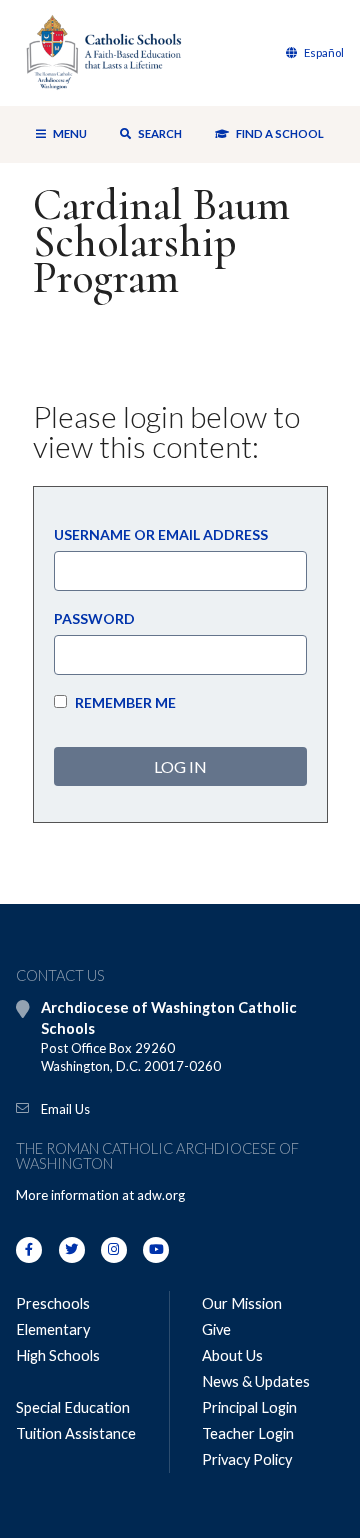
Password (94, 618)
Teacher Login (248, 1433)
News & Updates (256, 1381)
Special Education (73, 1407)
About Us (232, 1355)
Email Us (65, 1109)
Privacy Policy (247, 1459)
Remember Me (124, 702)
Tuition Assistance (76, 1433)
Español (323, 52)
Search (159, 133)
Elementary (53, 1329)
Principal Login (249, 1407)
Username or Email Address (161, 534)
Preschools (53, 1303)
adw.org (161, 1195)
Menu (70, 133)
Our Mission (242, 1303)
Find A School (279, 133)
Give (216, 1329)
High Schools (58, 1355)
